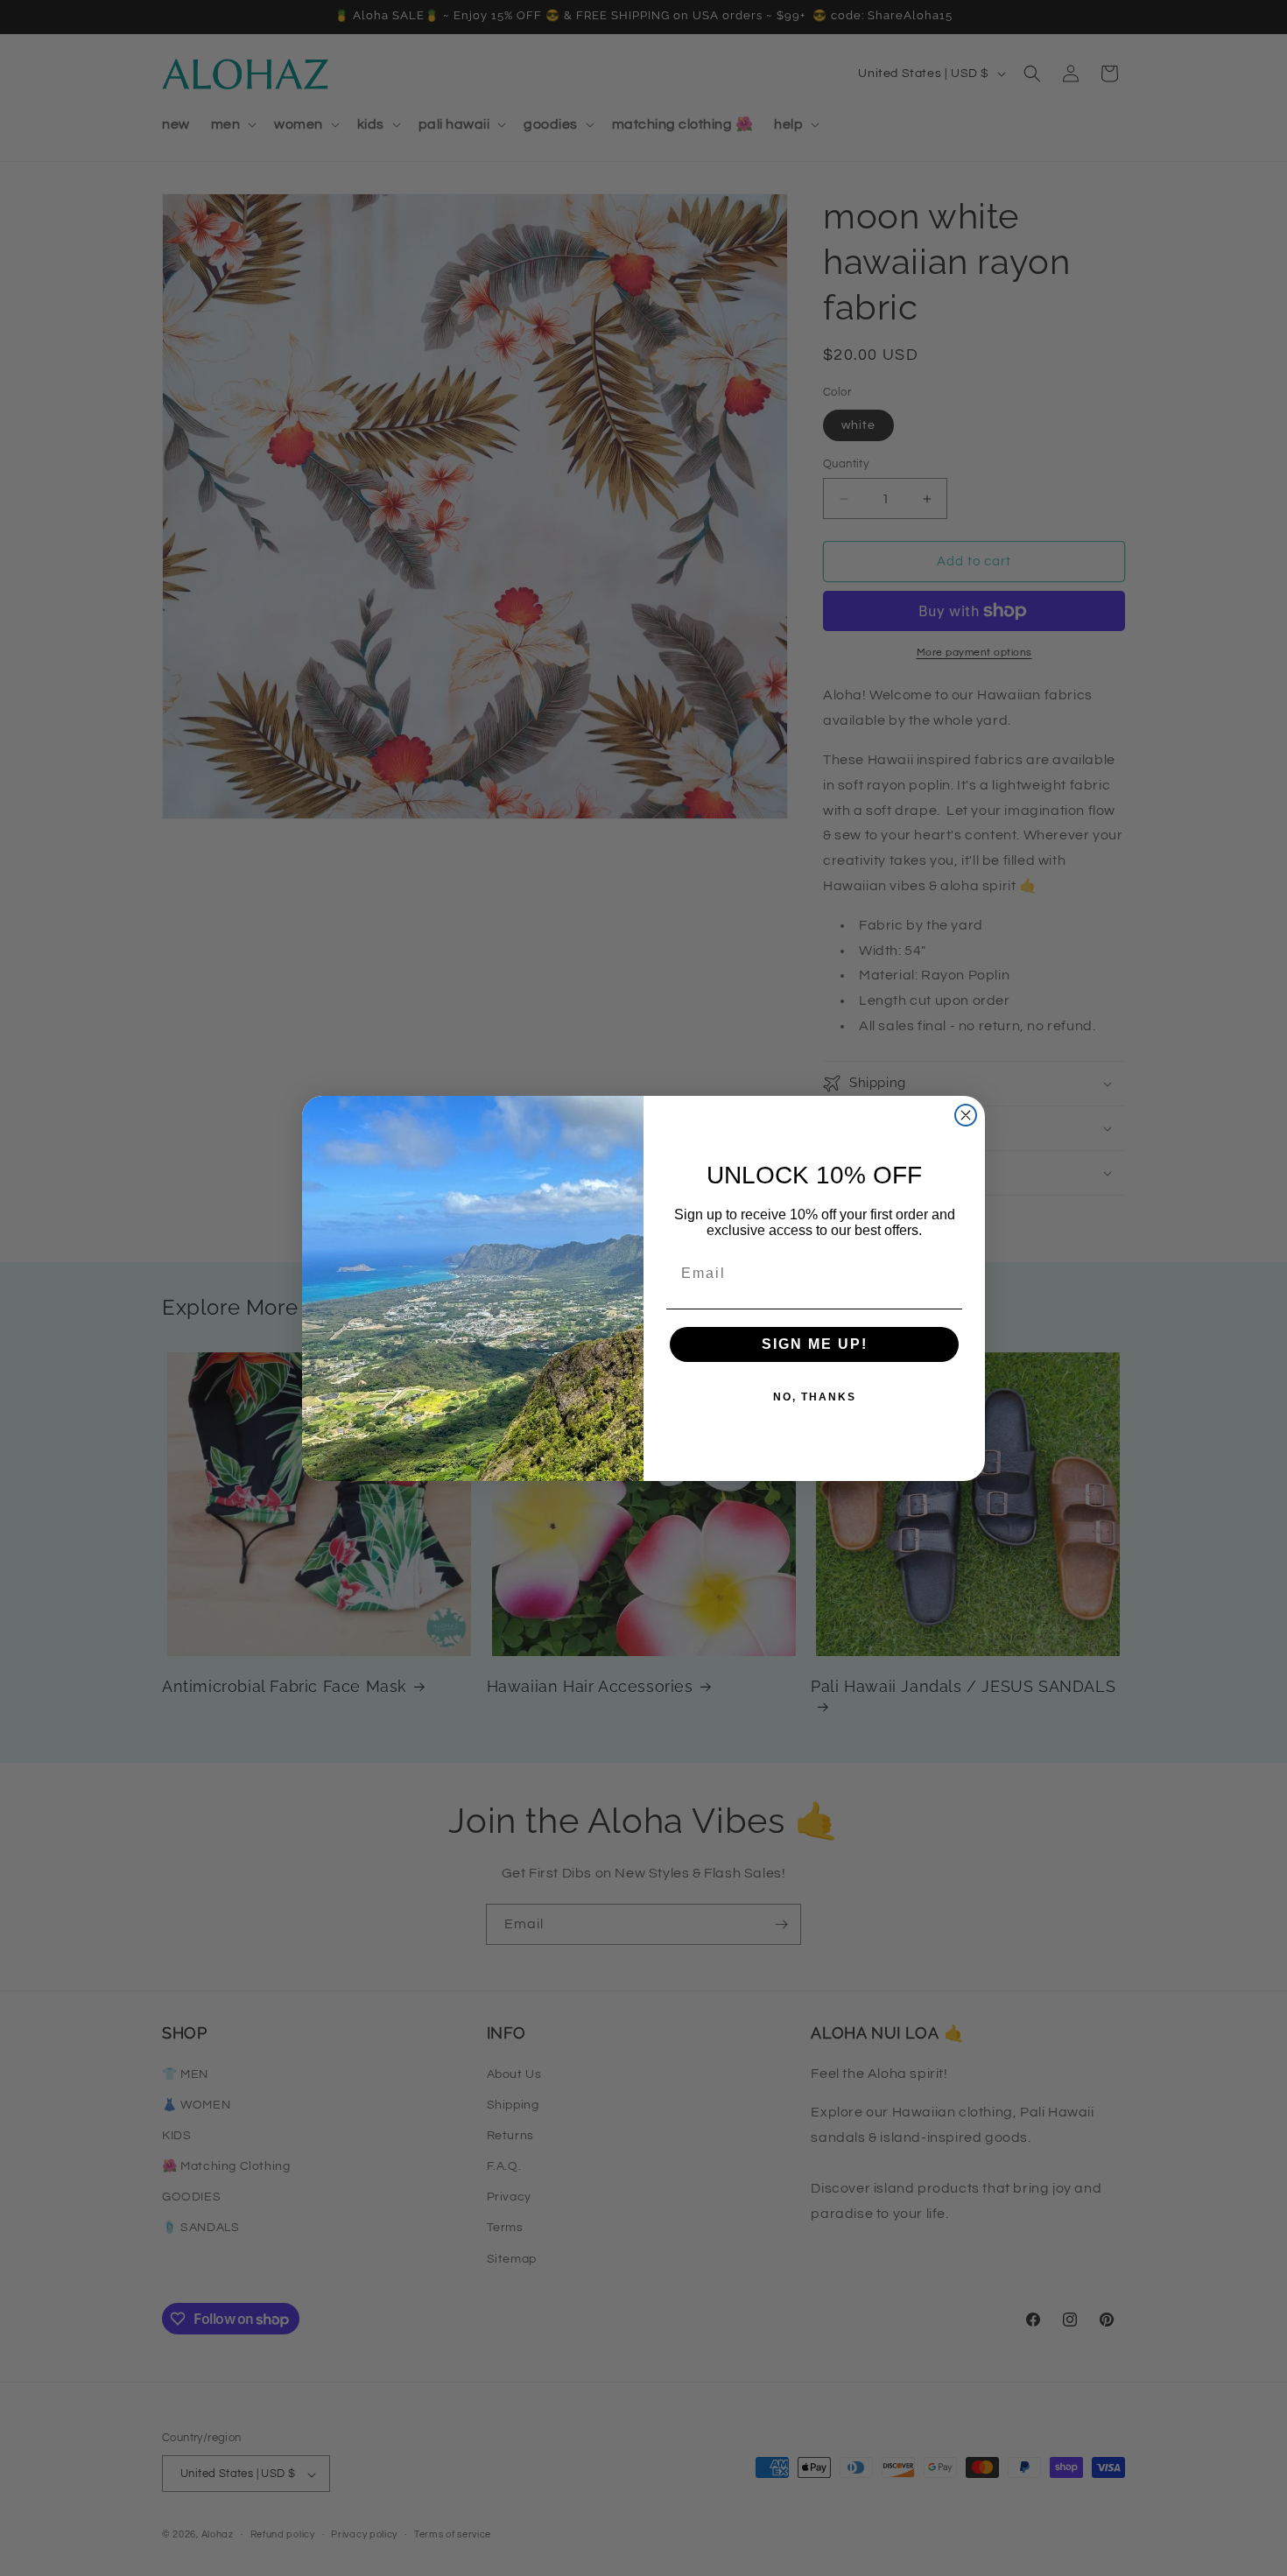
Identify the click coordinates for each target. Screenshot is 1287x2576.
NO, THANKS (815, 1397)
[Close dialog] (966, 1115)
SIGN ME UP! (815, 1344)
